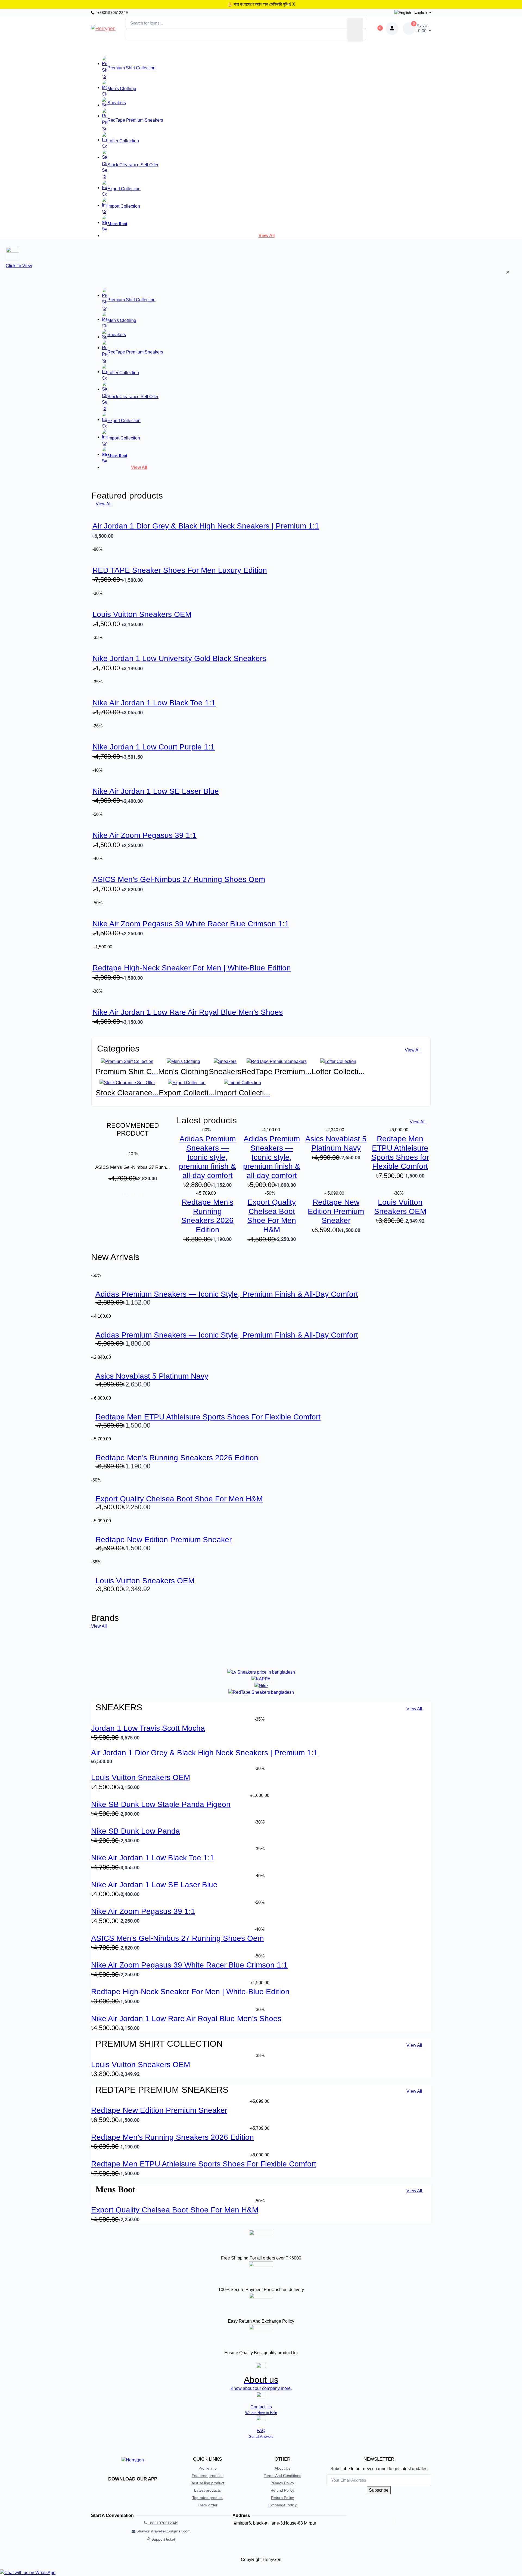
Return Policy (282, 2498)
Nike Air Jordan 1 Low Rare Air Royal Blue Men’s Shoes (188, 1012)
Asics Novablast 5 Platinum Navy (152, 1376)
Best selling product (207, 2483)
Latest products (207, 2490)
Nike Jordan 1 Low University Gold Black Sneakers (179, 658)
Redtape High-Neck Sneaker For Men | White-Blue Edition (192, 968)
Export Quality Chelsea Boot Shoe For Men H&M (179, 1499)
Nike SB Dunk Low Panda (136, 1831)
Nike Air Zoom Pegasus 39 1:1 (145, 835)
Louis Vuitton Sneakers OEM (142, 614)
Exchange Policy (282, 2505)
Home (187, 49)
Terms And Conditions (282, 2476)
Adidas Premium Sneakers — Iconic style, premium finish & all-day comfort (207, 1157)
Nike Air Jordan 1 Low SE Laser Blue (156, 791)
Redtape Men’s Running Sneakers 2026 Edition (177, 1458)
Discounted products (244, 49)
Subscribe (379, 2490)
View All (267, 236)
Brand (208, 49)
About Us (282, 2468)
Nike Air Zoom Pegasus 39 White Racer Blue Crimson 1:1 (191, 924)
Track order (208, 2505)
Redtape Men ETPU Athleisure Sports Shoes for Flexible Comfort (208, 1417)
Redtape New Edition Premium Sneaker (336, 1211)
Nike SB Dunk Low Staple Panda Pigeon (161, 1804)
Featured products (208, 2476)
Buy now (133, 1195)
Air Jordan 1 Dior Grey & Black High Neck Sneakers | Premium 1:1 (206, 526)
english (421, 12)
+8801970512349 (112, 13)
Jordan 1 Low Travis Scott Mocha (148, 1728)
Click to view (19, 266)
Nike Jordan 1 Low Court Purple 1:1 (154, 747)
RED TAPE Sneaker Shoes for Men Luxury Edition (180, 570)
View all (139, 467)
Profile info (208, 2468)
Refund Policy (282, 2490)
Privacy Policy (282, 2483)
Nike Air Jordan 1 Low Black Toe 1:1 (154, 703)
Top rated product (207, 2498)
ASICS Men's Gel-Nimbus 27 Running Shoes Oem (179, 879)
